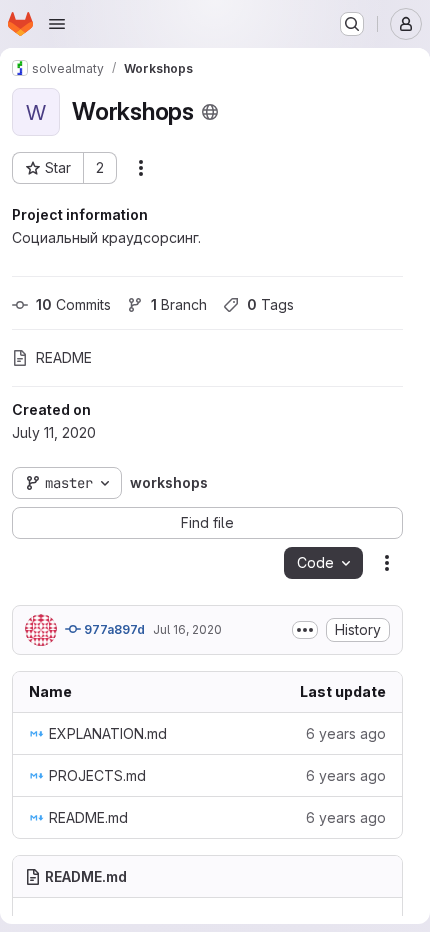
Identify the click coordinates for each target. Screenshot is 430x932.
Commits (73, 304)
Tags (270, 304)
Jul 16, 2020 (187, 629)
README (64, 357)
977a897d (113, 629)
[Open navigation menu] (57, 24)
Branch (179, 304)
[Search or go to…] (352, 24)
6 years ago (346, 733)
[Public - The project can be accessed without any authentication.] (210, 112)
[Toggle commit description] (305, 630)
